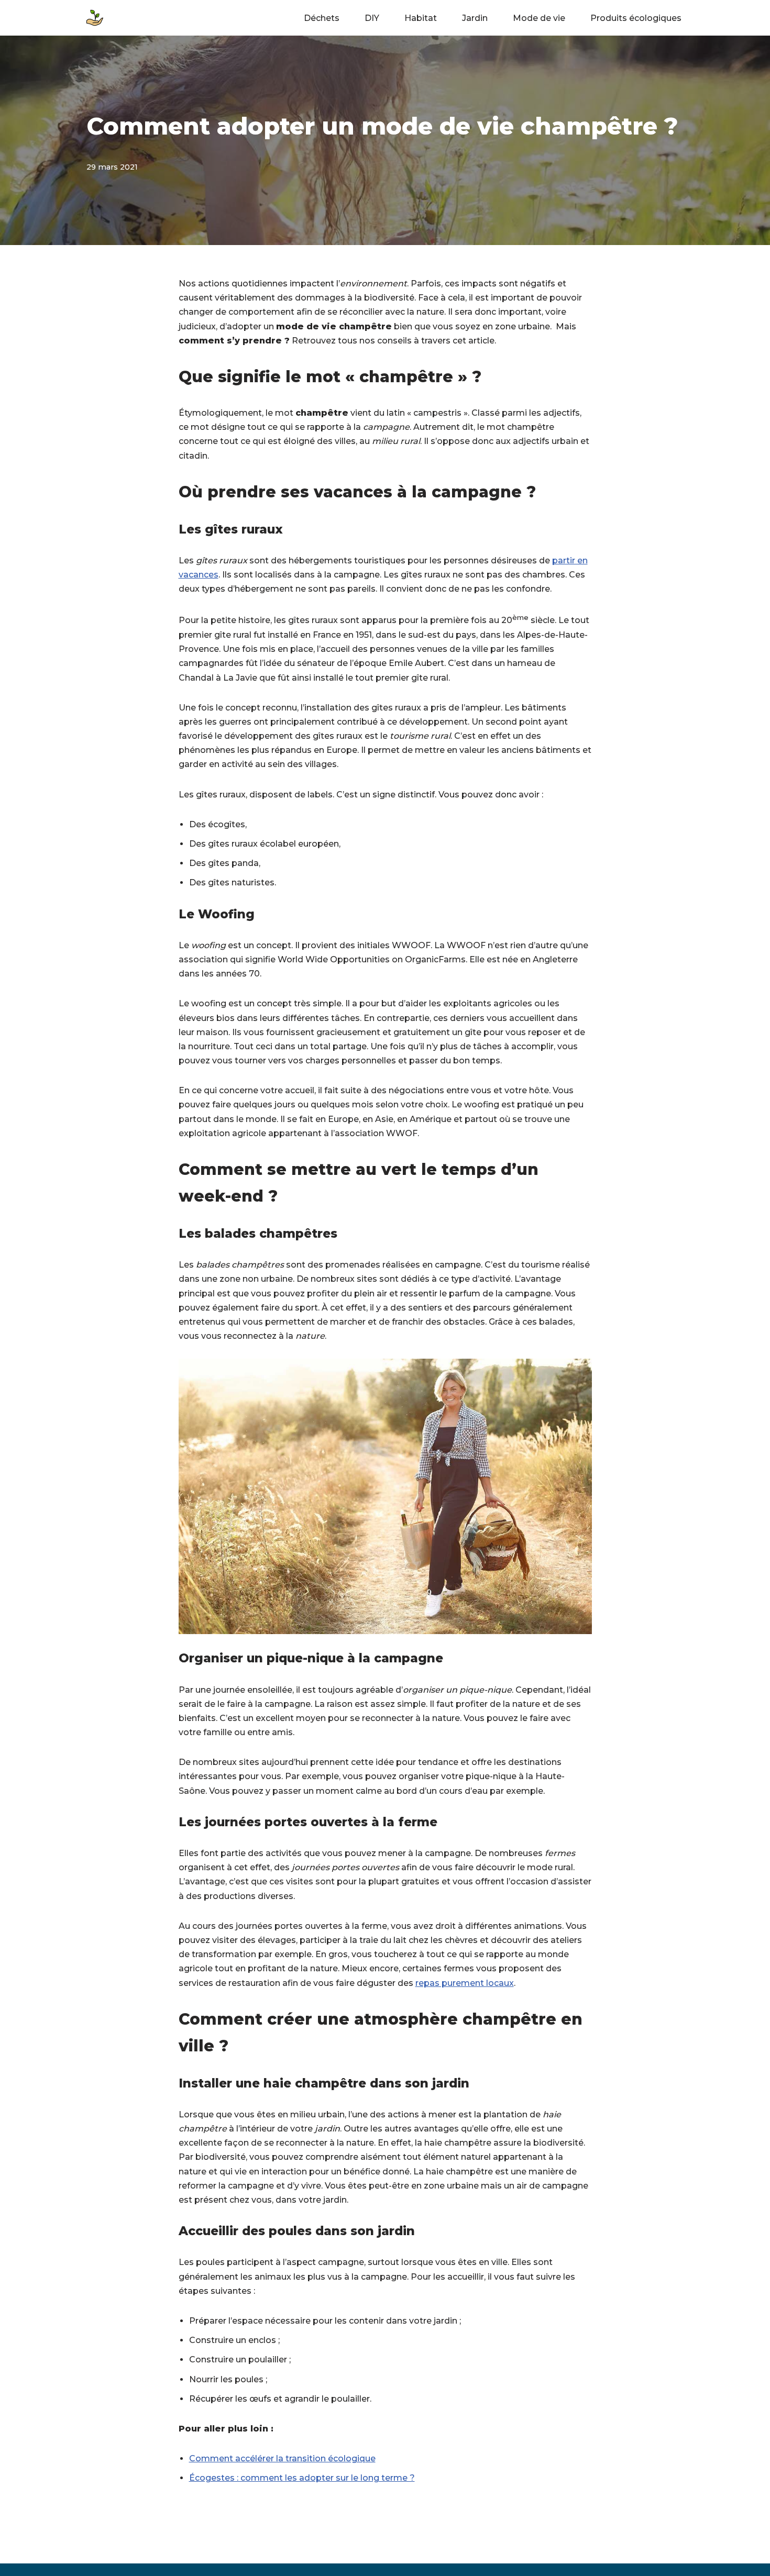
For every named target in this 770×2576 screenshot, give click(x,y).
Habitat (421, 18)
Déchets (322, 18)
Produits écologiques (636, 18)
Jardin (475, 18)
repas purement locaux (465, 1983)
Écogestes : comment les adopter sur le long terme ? (302, 2478)
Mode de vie (539, 18)
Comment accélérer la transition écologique (282, 2458)
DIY (372, 18)
